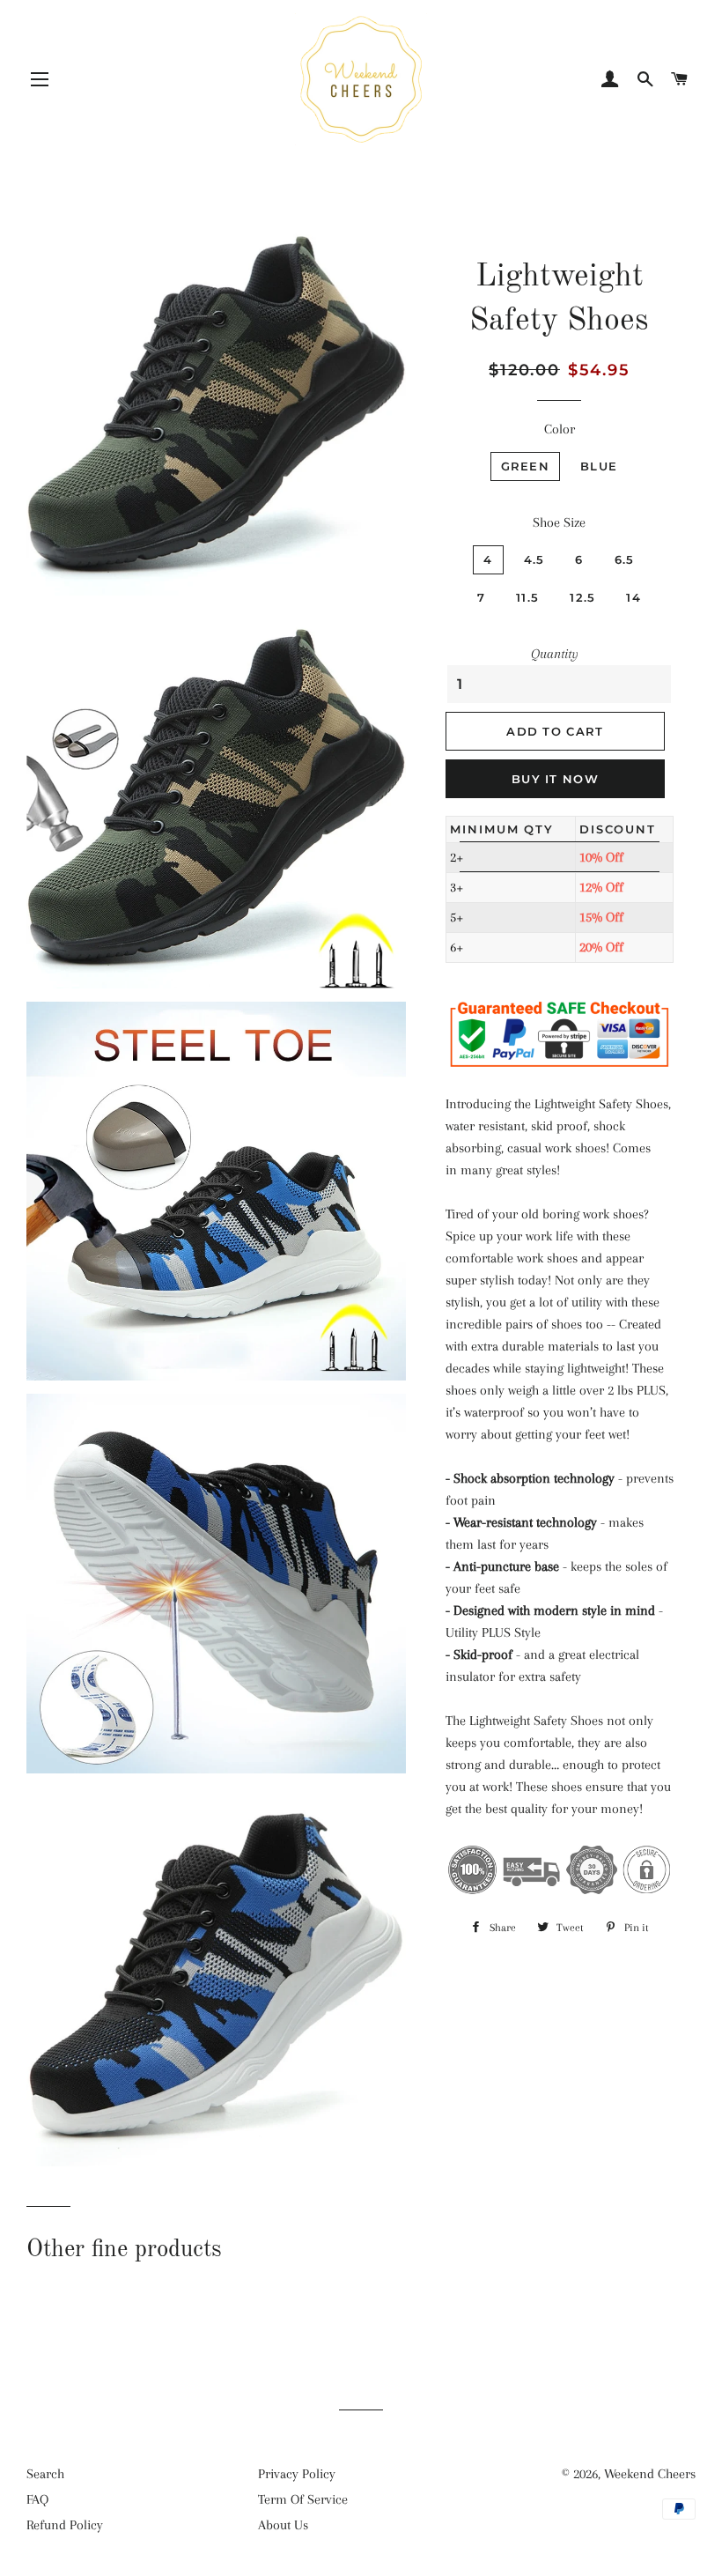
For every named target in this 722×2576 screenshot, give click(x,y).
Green (526, 466)
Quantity (555, 654)
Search (45, 2474)
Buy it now (555, 779)
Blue (599, 466)
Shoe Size (559, 522)
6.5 (625, 559)
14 (634, 597)
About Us (283, 2525)
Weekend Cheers (650, 2474)
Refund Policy (65, 2525)
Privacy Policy (297, 2474)
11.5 (527, 597)
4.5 (534, 559)
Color (560, 429)
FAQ (37, 2499)
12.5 (582, 597)
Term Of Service (303, 2499)
